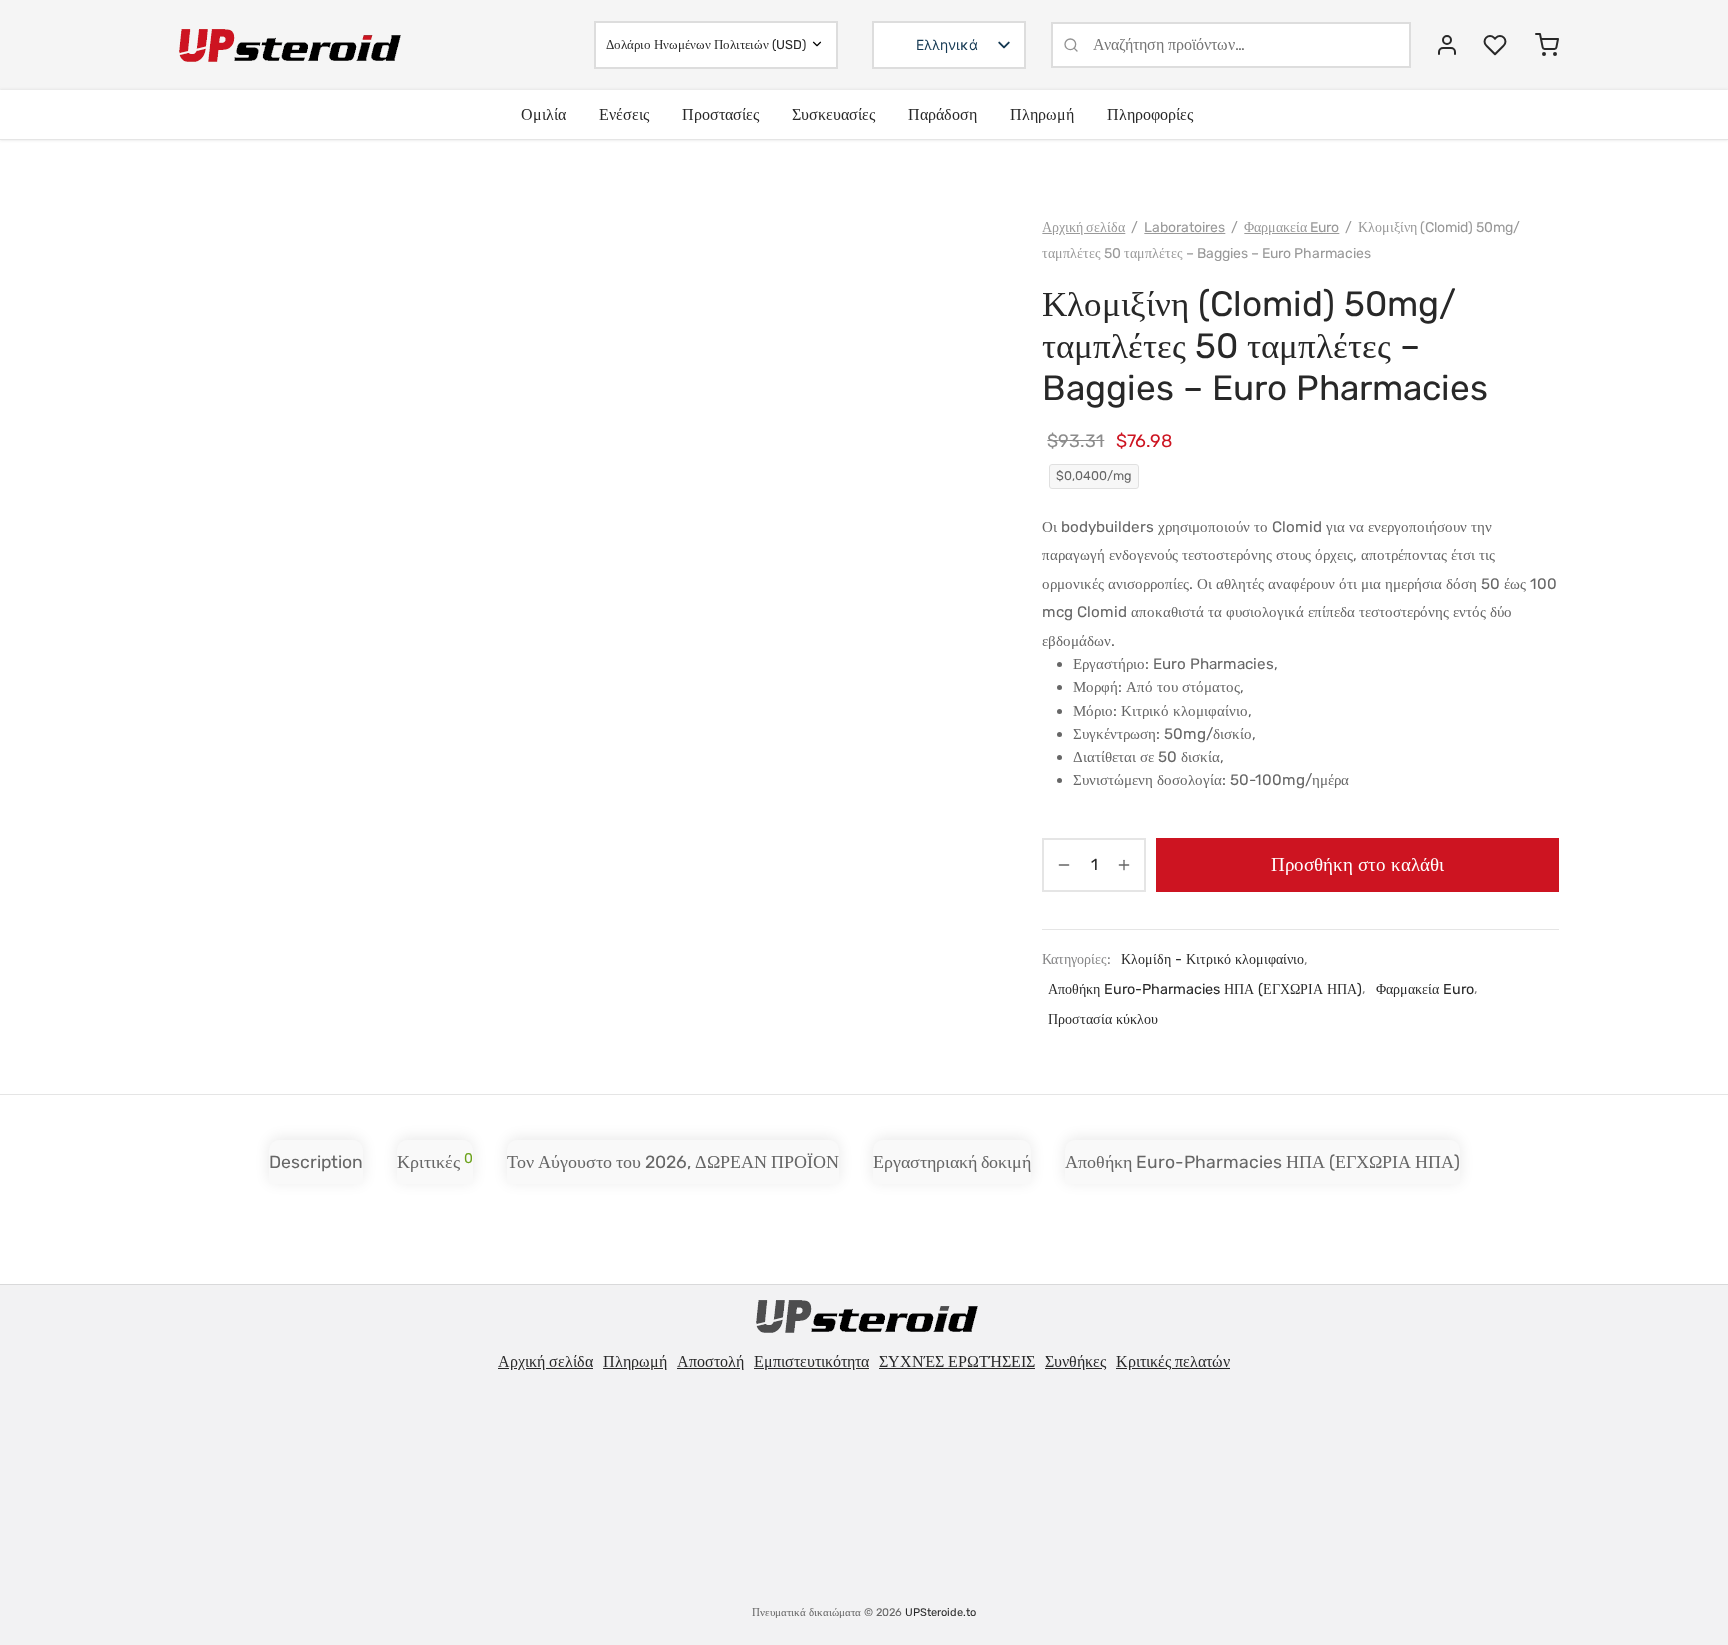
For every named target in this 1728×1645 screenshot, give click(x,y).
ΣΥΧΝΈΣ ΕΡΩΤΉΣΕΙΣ (957, 1361)
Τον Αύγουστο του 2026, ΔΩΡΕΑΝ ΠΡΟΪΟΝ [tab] (673, 1162)
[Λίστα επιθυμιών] (1497, 45)
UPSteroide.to (940, 1612)
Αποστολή (710, 1361)
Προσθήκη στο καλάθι (1357, 863)
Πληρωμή (1042, 114)
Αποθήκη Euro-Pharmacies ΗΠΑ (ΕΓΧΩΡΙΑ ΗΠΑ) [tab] (1262, 1162)
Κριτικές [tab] (435, 1161)
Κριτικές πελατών (1173, 1361)
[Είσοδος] (1447, 45)
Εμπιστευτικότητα (811, 1361)
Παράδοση (942, 114)
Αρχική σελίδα (1083, 227)
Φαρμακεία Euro (1291, 227)
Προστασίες (720, 114)
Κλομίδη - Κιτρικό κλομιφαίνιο (1212, 959)
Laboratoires (1184, 227)
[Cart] (1547, 45)
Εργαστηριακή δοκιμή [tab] (952, 1162)
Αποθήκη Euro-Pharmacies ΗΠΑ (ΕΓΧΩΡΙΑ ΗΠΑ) (1205, 989)
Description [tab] (316, 1162)
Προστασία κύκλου (1103, 1019)
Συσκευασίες (833, 114)
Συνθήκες (1075, 1361)
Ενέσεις (624, 114)
